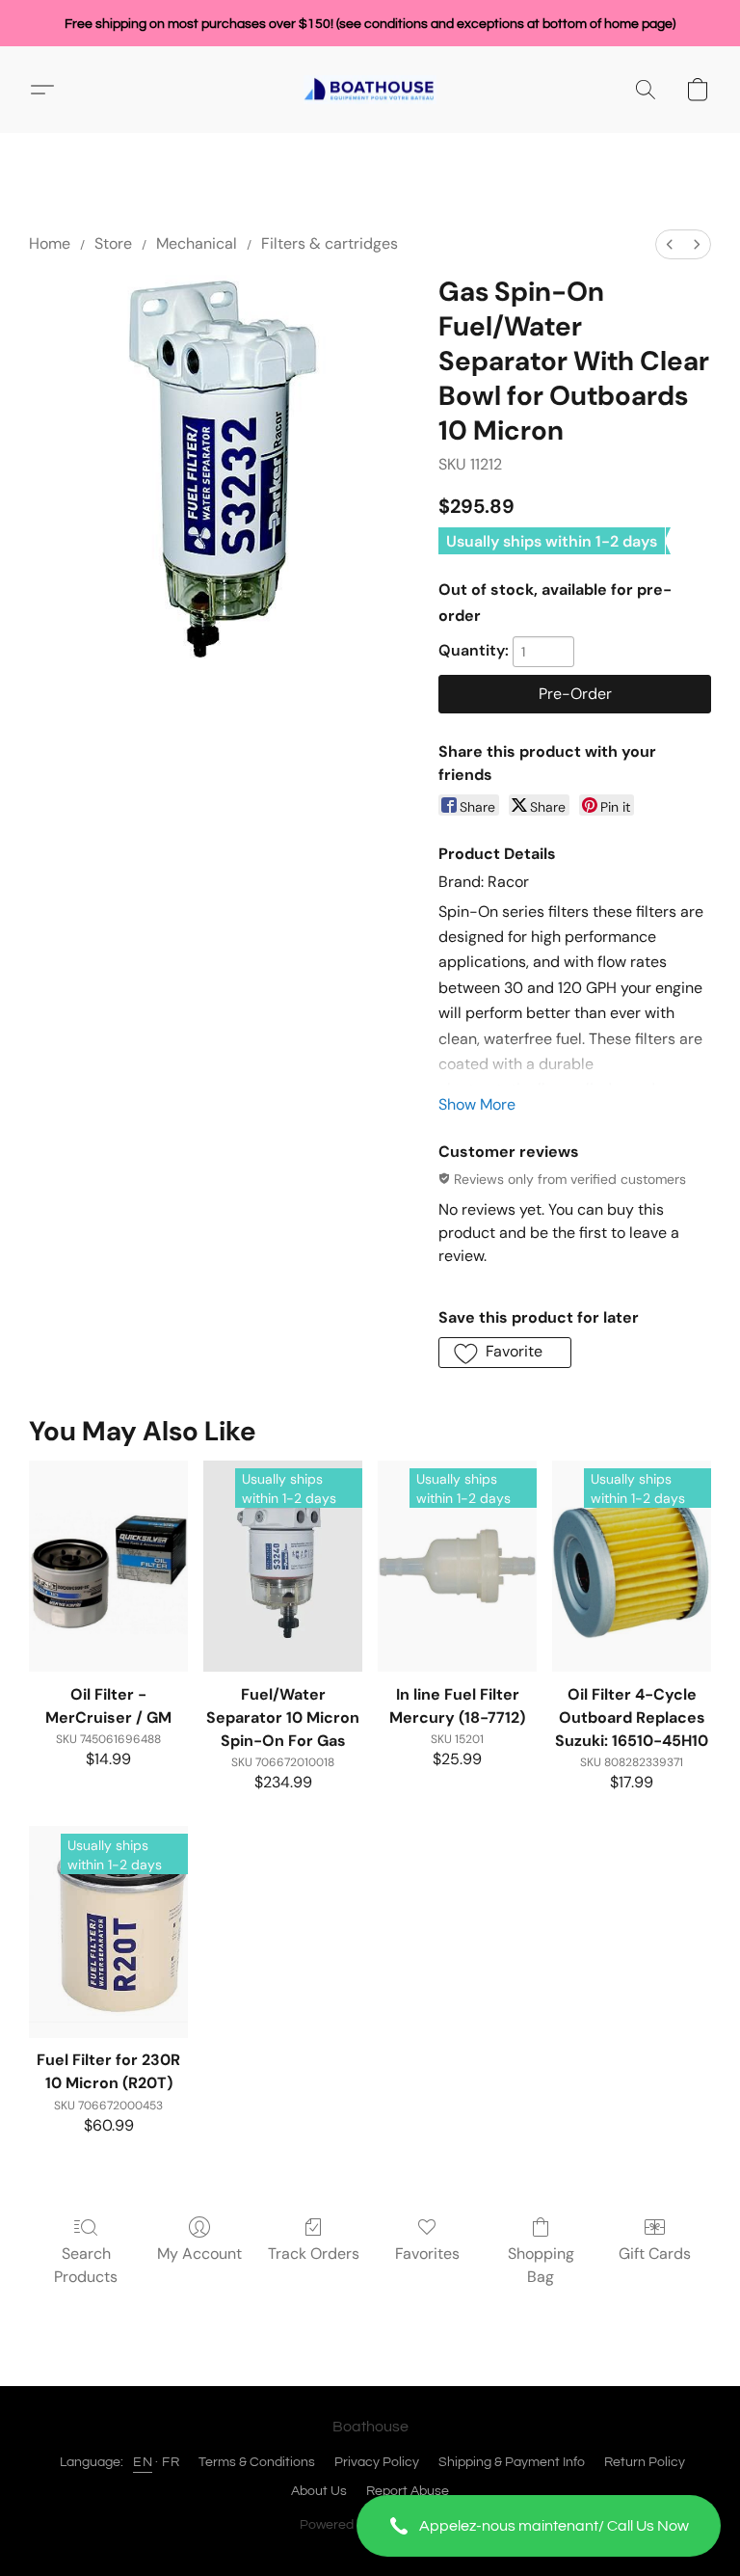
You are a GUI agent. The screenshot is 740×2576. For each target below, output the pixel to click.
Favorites (427, 2254)
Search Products (86, 2265)
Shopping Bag (541, 2265)
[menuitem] (670, 244)
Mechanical (197, 243)
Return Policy (645, 2462)
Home (50, 243)
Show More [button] (477, 1104)
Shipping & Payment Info (512, 2462)
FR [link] (171, 2462)
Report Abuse (408, 2491)
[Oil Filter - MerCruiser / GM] (108, 1567)
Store (113, 243)
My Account (199, 2254)
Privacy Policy (377, 2462)
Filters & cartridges (330, 243)
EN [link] (143, 2462)
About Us (319, 2491)
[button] (539, 2526)
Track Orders (314, 2254)
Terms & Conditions (257, 2462)
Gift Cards (655, 2254)
